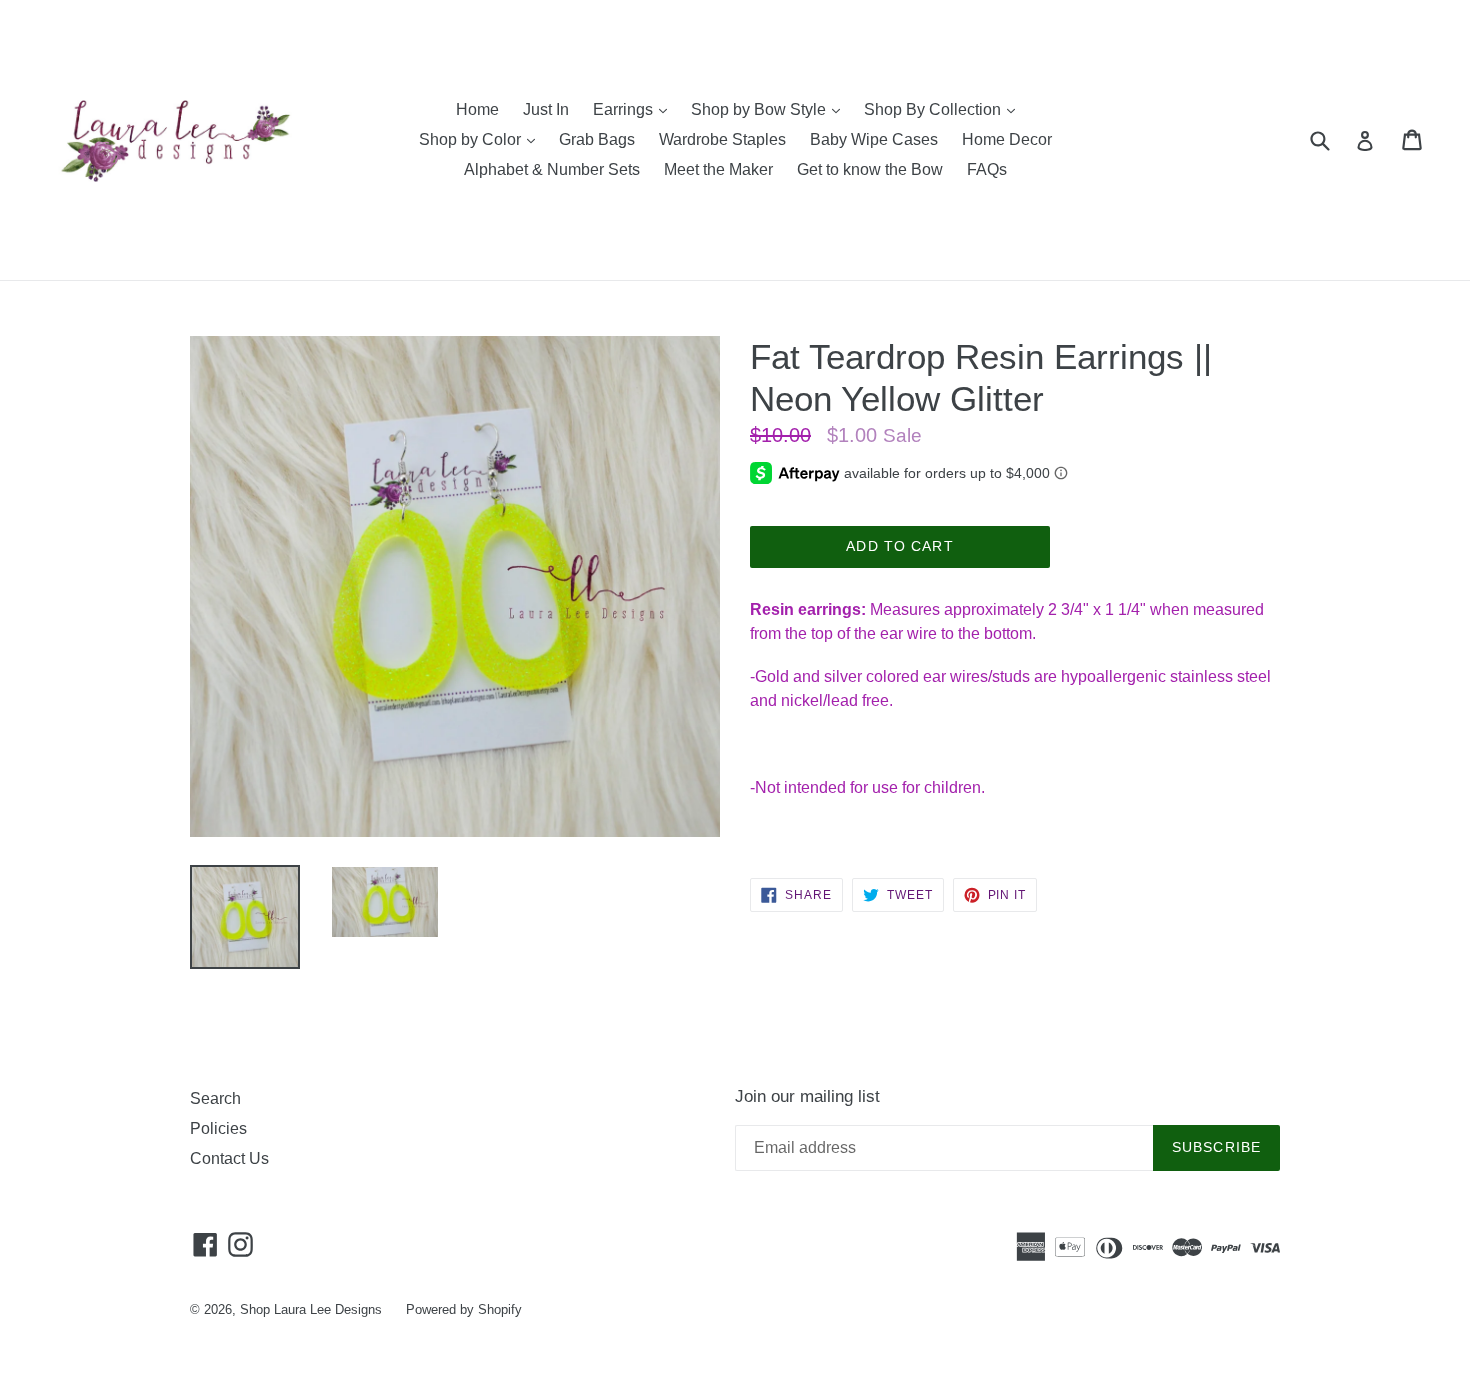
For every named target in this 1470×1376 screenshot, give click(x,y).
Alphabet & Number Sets (552, 169)
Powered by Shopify (464, 1309)
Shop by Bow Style (770, 109)
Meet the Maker (718, 169)
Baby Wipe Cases (874, 139)
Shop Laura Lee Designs (311, 1309)
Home (477, 109)
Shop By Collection (944, 109)
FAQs (987, 169)
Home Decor (1007, 139)
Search (215, 1098)
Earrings (635, 109)
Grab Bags (597, 139)
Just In (546, 109)
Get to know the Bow (870, 169)
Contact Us (229, 1158)
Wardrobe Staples (722, 139)
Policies (218, 1128)
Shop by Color (482, 139)
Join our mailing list (807, 1096)
